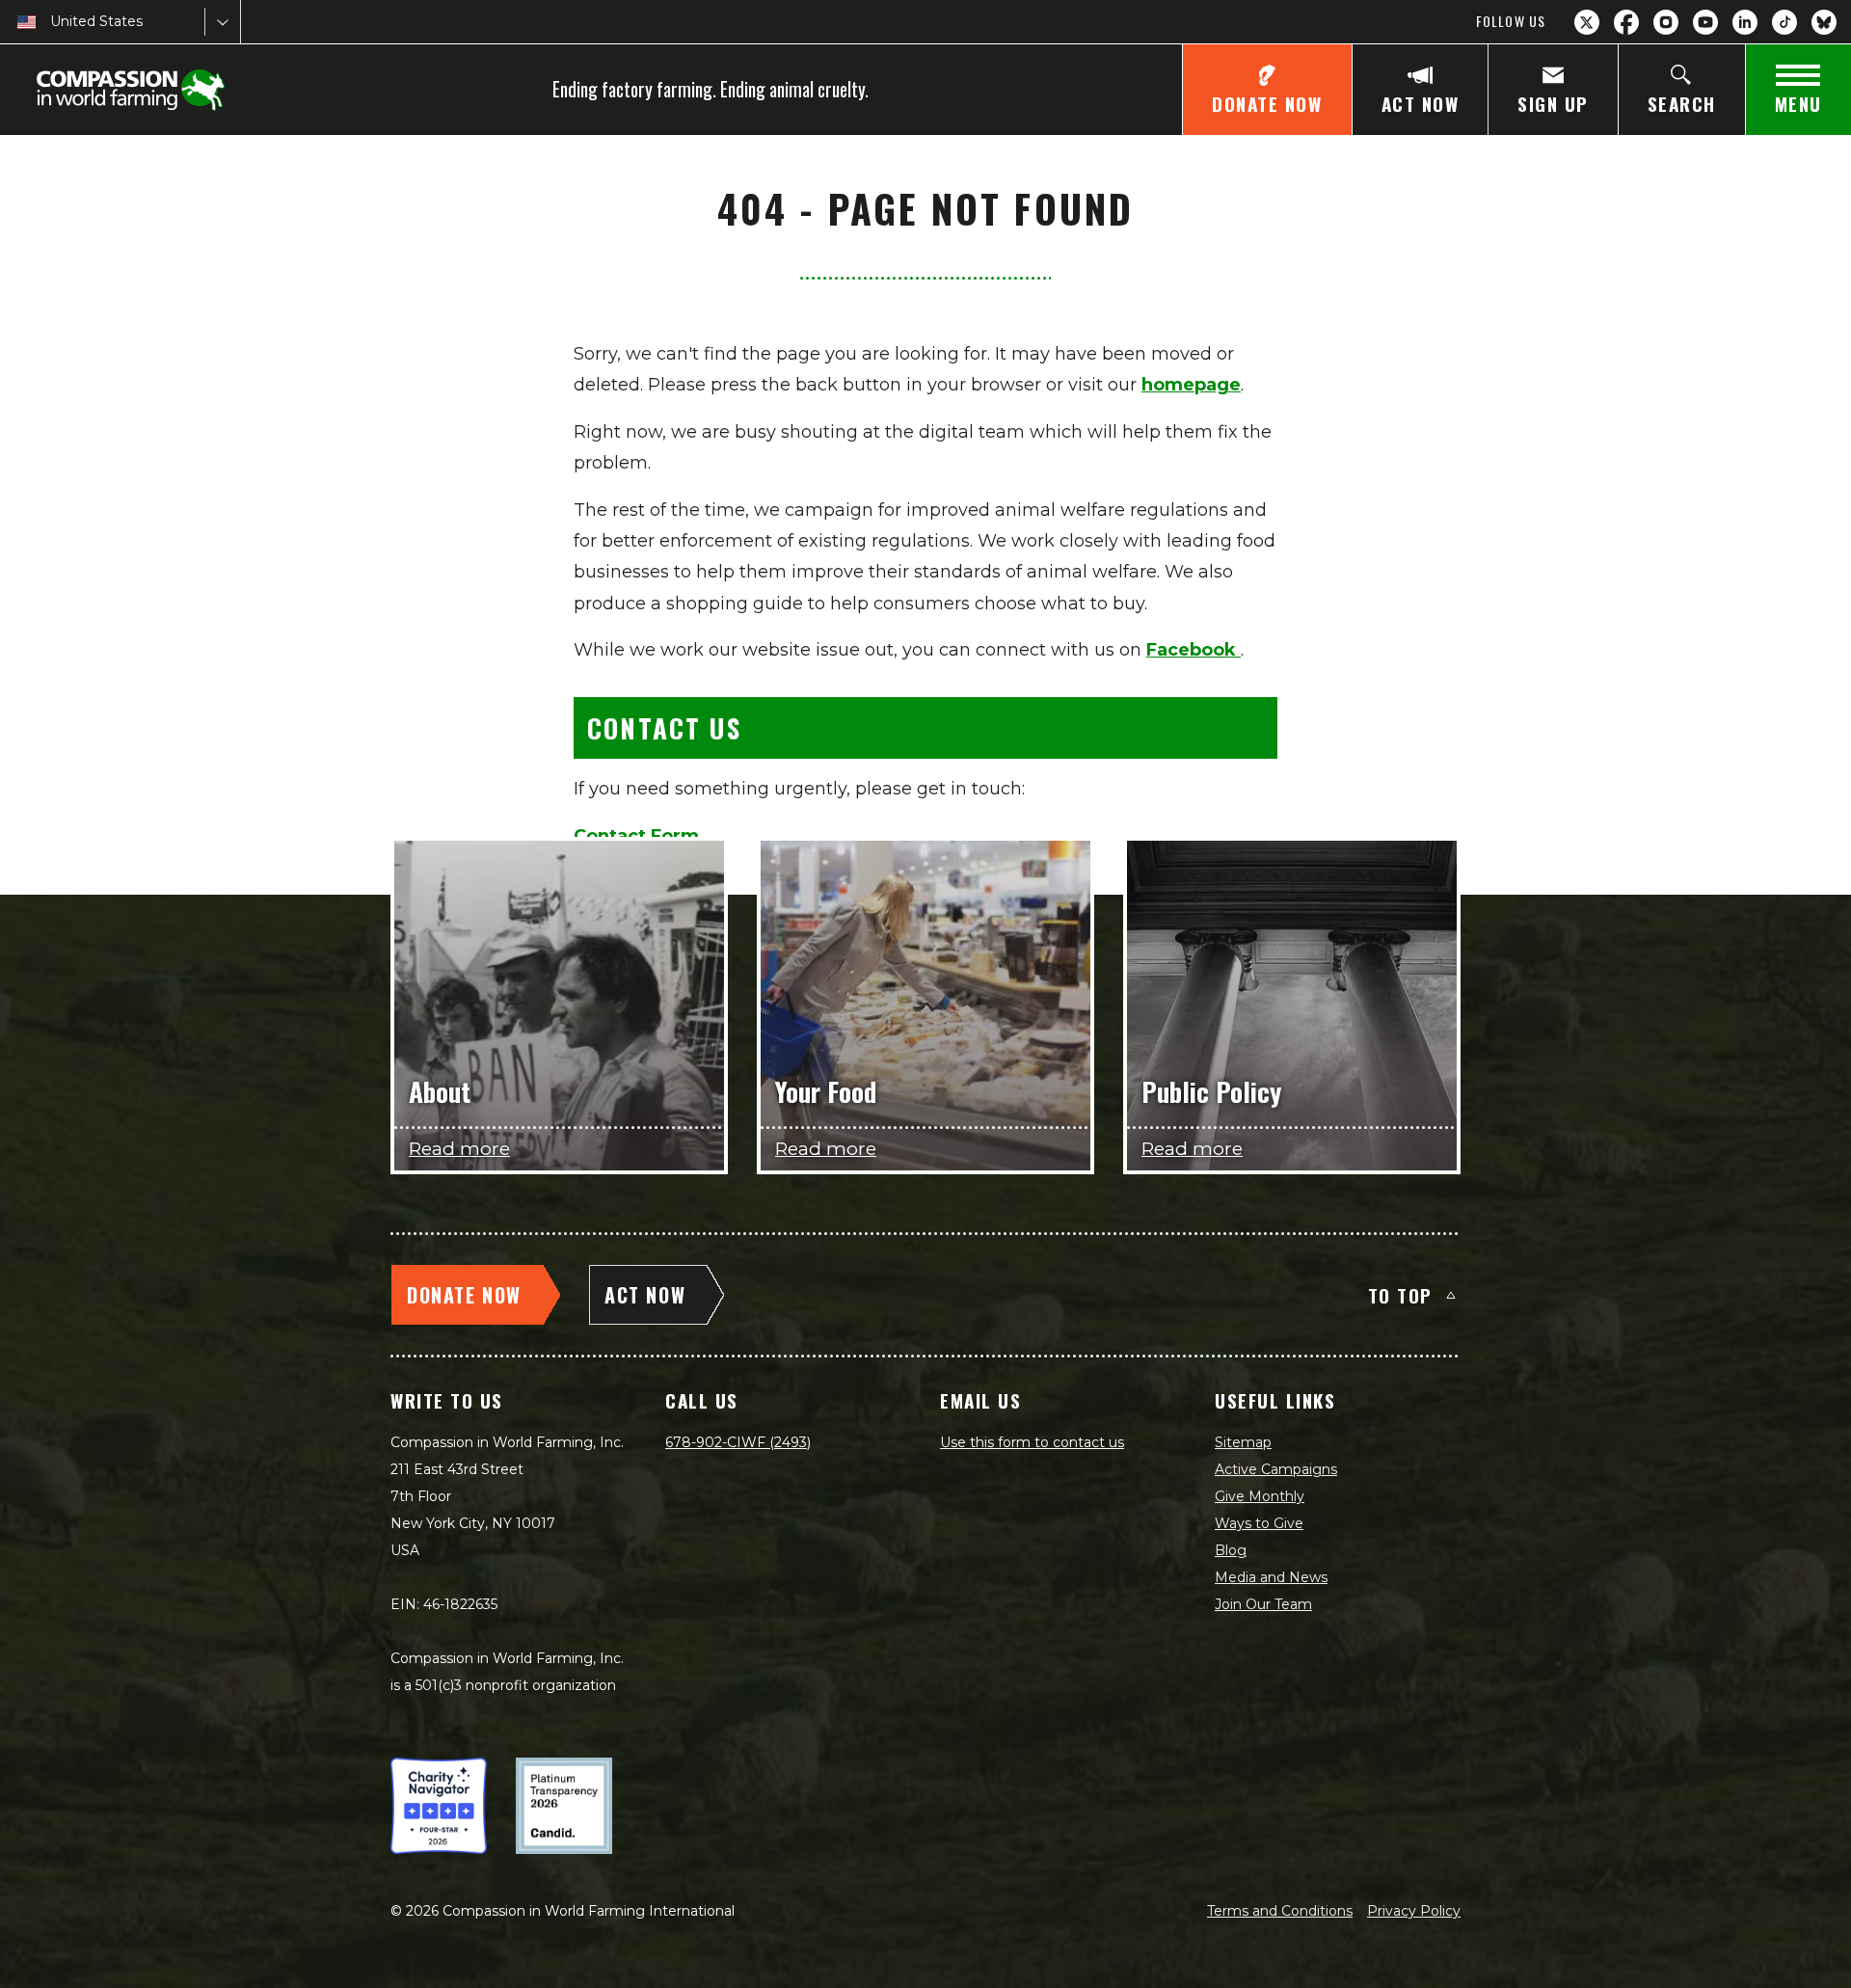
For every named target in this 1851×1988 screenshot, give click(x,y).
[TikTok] (1784, 22)
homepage (1191, 385)
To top (1400, 1295)
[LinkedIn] (1745, 22)
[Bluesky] (1824, 22)
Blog (1231, 1550)
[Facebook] (1626, 22)
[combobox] (52, 22)
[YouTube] (1705, 22)
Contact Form (636, 836)
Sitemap (1243, 1442)
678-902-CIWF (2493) (738, 1442)
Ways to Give (1259, 1523)
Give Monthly (1260, 1496)
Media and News (1271, 1577)
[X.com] (1587, 22)
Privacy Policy (1414, 1911)
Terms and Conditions (1280, 1911)
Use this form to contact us (1032, 1442)
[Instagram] (1666, 22)
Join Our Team (1263, 1604)
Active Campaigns (1276, 1469)
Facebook (1194, 650)
